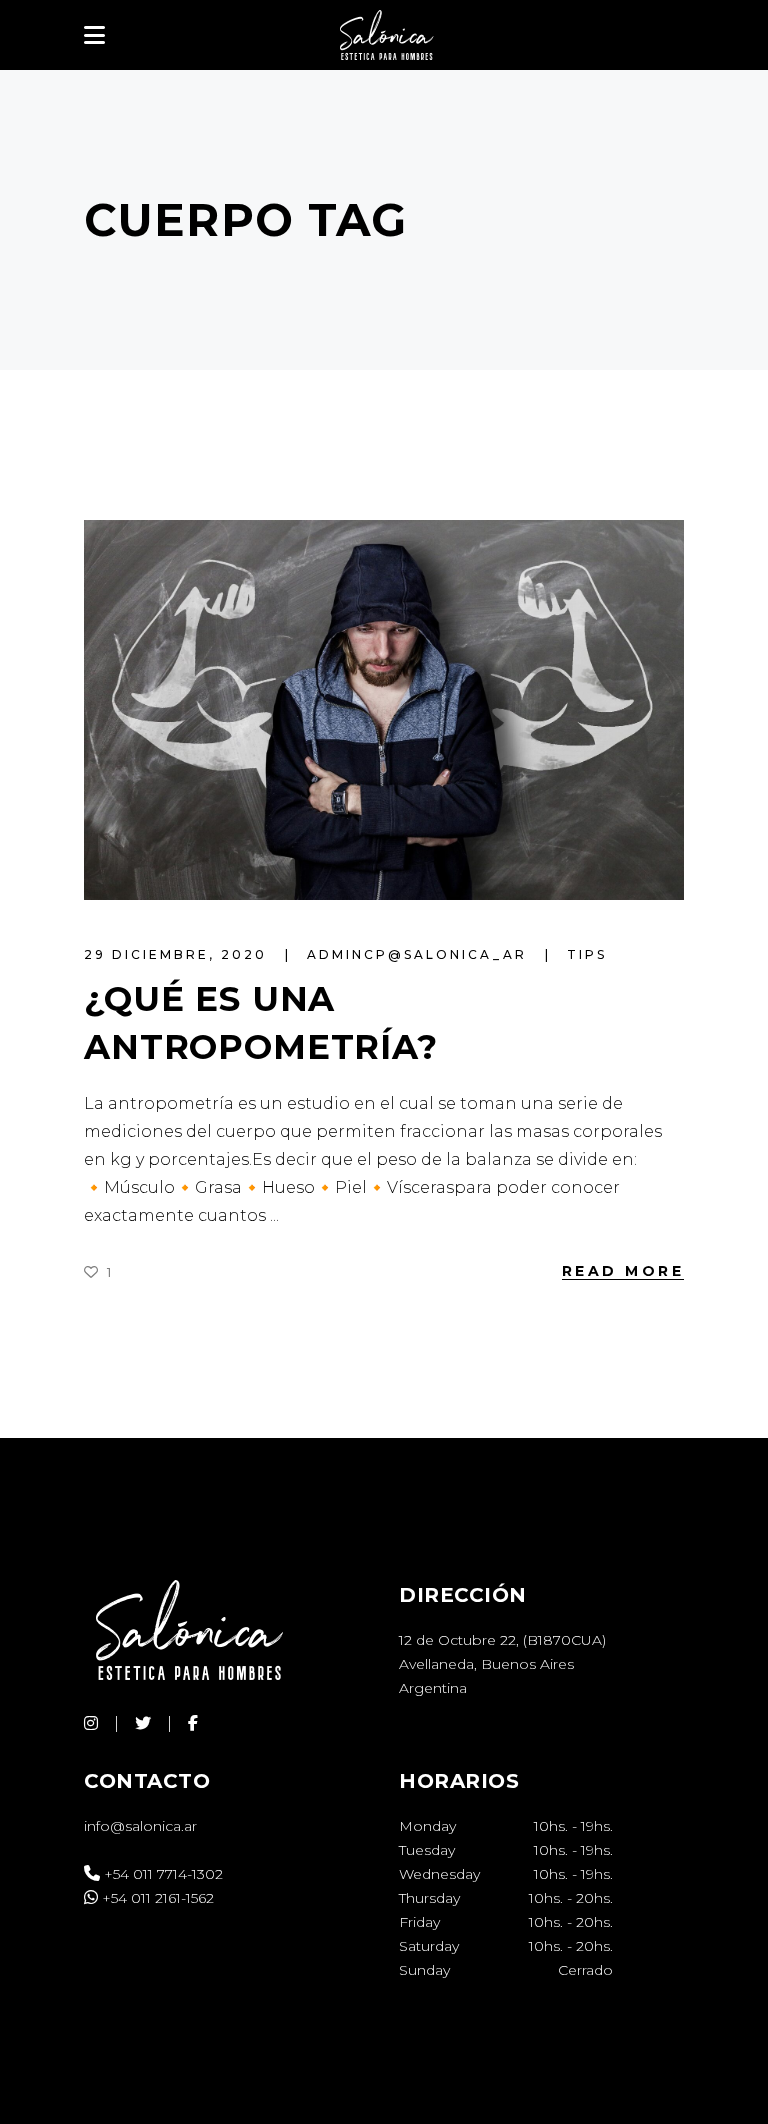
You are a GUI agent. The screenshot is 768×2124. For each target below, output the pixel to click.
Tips (587, 954)
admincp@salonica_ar (420, 954)
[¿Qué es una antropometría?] (384, 710)
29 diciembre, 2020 (178, 954)
